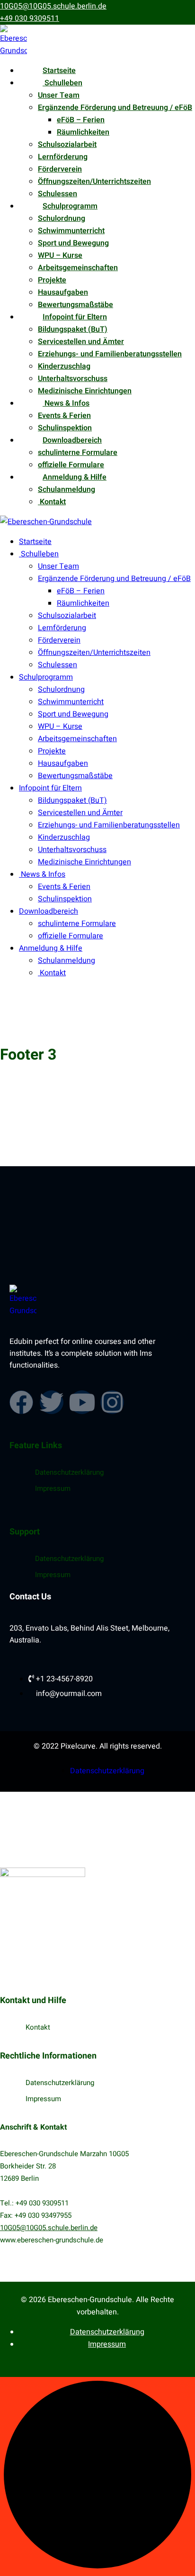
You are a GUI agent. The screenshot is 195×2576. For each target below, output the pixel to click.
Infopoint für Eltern (75, 317)
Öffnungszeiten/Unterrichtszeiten (94, 181)
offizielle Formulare (71, 465)
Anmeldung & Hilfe (75, 477)
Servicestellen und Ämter (81, 342)
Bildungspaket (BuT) (73, 329)
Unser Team (59, 95)
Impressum (53, 1488)
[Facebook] (21, 1402)
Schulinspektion (65, 428)
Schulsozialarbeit (67, 145)
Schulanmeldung (66, 490)
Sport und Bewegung (73, 243)
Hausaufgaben (63, 292)
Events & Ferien (64, 416)
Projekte (52, 280)
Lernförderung (63, 157)
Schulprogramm (70, 206)
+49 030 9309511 (30, 18)
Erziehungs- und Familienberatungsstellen (110, 354)
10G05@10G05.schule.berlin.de (53, 6)
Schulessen (58, 194)
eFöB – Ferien (81, 120)
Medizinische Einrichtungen (85, 391)
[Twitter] (52, 1402)
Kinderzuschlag (64, 366)
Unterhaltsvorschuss (73, 379)
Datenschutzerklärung (69, 1472)
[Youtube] (82, 1402)
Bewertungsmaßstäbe (75, 305)
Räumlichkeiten (83, 132)
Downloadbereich (72, 440)
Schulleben (62, 83)
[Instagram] (112, 1402)
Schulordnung (62, 218)
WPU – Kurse (60, 255)
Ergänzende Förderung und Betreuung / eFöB (115, 108)
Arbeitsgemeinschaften (78, 268)
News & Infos (66, 403)
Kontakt (52, 502)
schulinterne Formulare (78, 453)
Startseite (59, 71)
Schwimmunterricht (71, 231)
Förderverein (60, 169)
